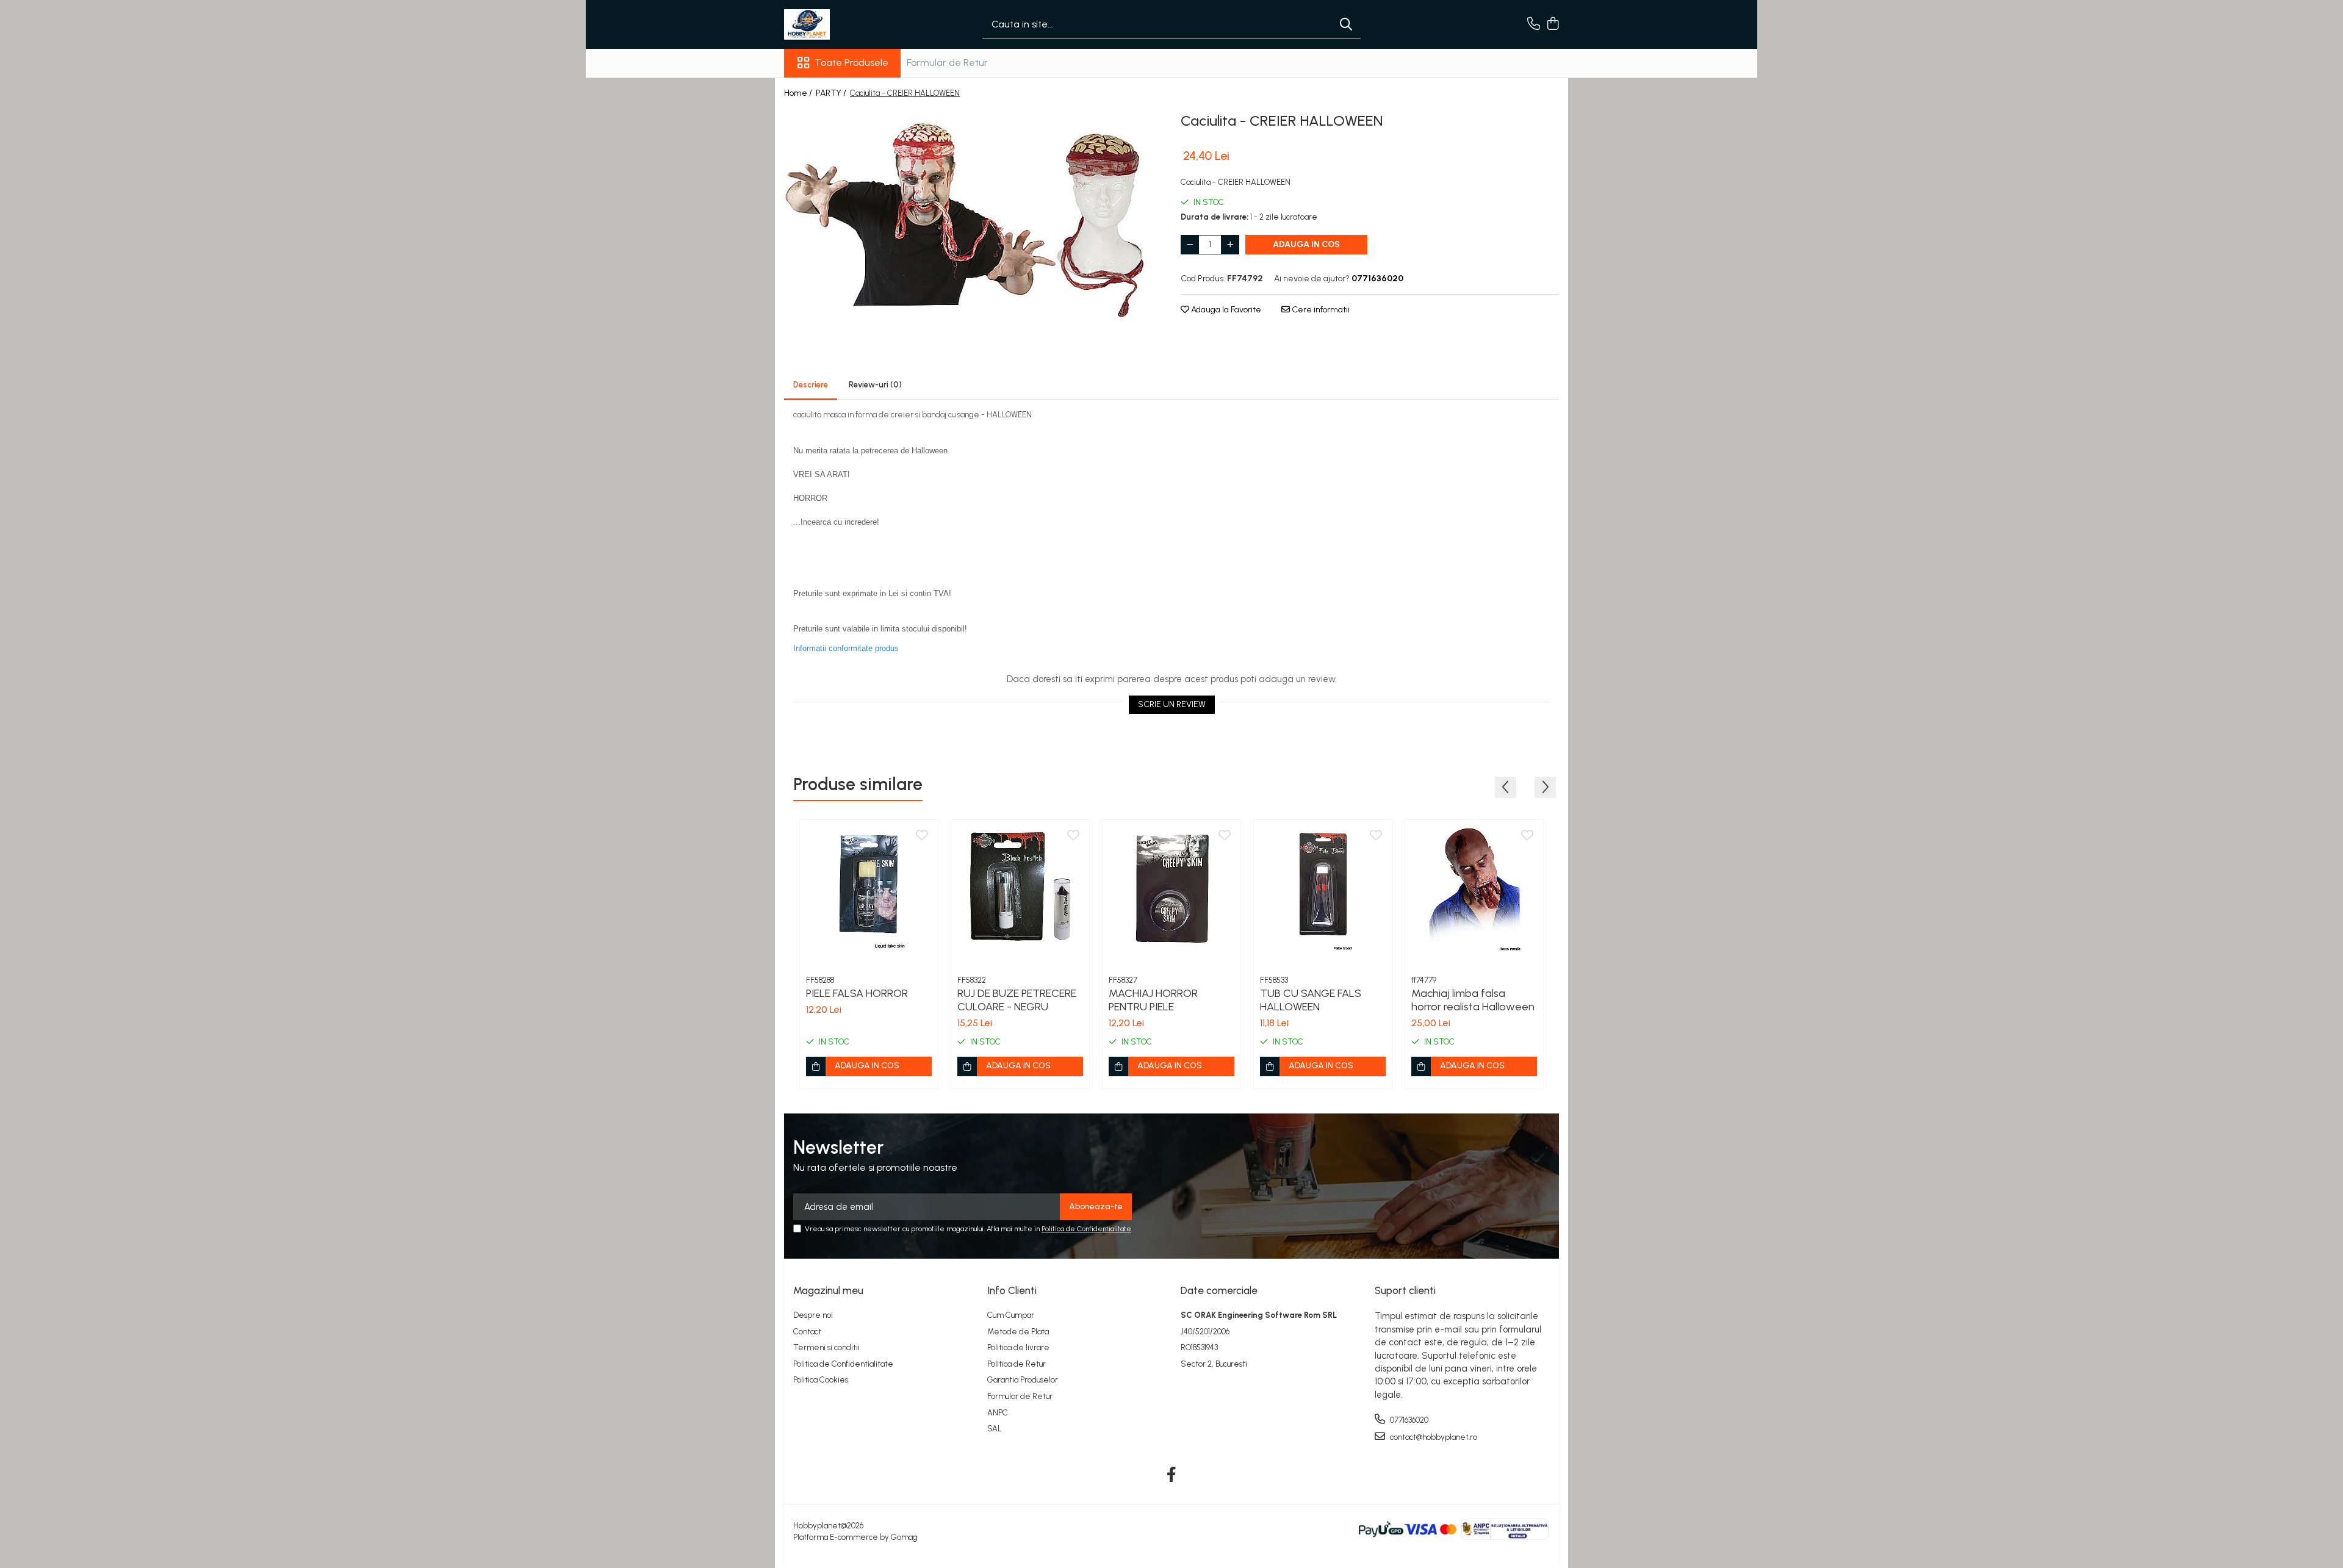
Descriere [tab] (811, 385)
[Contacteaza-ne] (1534, 24)
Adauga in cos (1306, 244)
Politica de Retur (1017, 1364)
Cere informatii (1320, 310)
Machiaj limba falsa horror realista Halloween (1473, 1000)
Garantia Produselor (1023, 1380)
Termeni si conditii (826, 1347)
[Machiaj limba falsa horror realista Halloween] (1474, 889)
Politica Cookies (821, 1380)
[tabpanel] (973, 216)
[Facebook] (1172, 1475)
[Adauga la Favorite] (922, 836)
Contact (807, 1332)
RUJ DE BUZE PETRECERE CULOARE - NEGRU (1017, 1000)
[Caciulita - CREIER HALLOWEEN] (973, 216)
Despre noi (813, 1315)
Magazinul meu (828, 1290)
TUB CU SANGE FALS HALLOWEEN (1311, 1000)
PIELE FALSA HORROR (857, 993)
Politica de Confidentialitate (1086, 1229)
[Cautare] (1346, 25)
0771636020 (1408, 1420)
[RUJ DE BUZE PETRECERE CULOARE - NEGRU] (1020, 889)
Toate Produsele (851, 63)
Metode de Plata (1018, 1332)
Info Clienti (1012, 1290)
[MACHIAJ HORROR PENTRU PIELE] (1171, 889)
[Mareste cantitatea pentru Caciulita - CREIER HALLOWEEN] (1230, 245)
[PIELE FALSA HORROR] (869, 889)
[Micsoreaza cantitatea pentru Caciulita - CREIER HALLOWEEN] (1190, 245)
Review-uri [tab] (875, 385)
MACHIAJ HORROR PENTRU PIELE (1153, 1000)
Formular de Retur (947, 63)
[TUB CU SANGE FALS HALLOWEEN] (1323, 889)
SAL (995, 1429)
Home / (799, 93)
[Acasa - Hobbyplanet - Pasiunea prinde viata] (845, 24)
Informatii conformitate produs (846, 648)
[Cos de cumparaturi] (1553, 24)
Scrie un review (1172, 704)
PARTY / (832, 93)
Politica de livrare (1018, 1347)
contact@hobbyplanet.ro (1433, 1437)
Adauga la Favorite (1225, 310)
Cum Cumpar (1011, 1315)
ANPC (998, 1413)
